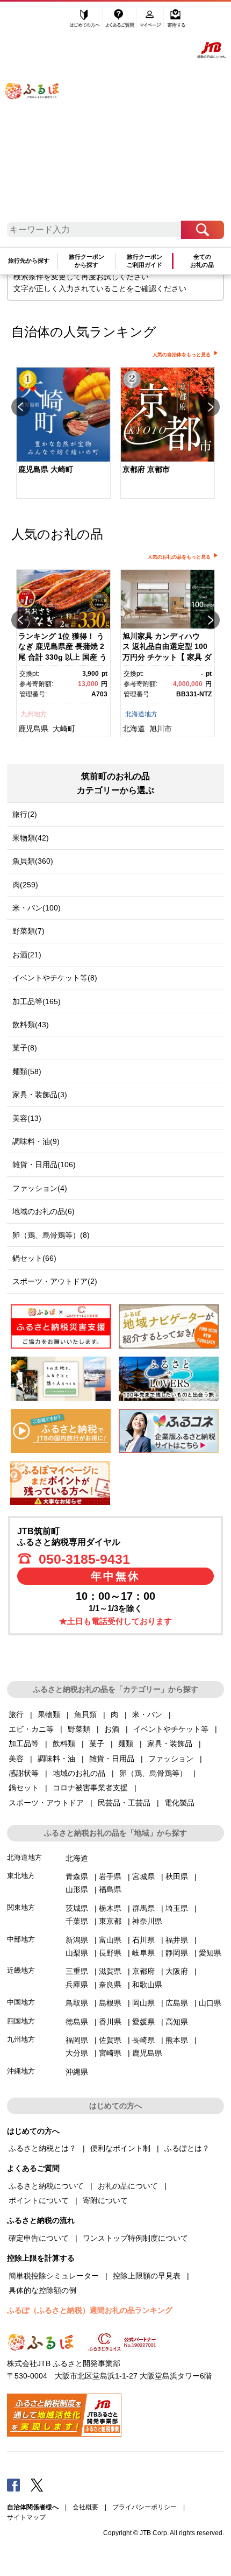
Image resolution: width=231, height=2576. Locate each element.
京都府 (143, 1971)
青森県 (77, 1876)
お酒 (112, 1729)
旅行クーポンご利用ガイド (145, 261)
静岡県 (177, 1953)
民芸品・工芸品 (124, 1803)
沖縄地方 (21, 2071)
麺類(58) (27, 1071)
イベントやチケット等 (171, 1729)
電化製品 (179, 1803)
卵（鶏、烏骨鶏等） (153, 1773)
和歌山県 (147, 1985)
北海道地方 (141, 714)
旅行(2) (25, 814)
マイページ (151, 20)
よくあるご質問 (120, 20)
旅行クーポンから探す (86, 261)
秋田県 (177, 1876)
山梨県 (77, 1953)
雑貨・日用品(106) (44, 1165)
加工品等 (24, 1744)
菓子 (97, 1744)
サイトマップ (26, 2517)
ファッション (171, 1759)
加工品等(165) (37, 1001)
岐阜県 (143, 1953)
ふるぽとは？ (187, 2148)
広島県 (177, 2003)
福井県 (177, 1940)
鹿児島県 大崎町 (46, 469)
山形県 (77, 1889)
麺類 (126, 1744)
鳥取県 (77, 2003)
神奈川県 (147, 1921)
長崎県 (143, 2040)
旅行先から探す (29, 260)
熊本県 (177, 2040)
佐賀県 (110, 2040)
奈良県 (110, 1985)
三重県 (77, 1971)
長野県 (110, 1953)
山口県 (210, 2003)
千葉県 (77, 1921)
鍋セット (24, 1788)
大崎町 (64, 729)
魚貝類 (85, 1714)
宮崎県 (110, 2053)
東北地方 (21, 1876)
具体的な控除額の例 (42, 2290)
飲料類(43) (31, 1025)
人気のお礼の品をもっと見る (179, 557)
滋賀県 (110, 1971)
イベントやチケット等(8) (55, 978)
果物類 (49, 1714)
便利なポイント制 (120, 2148)
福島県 (110, 1889)
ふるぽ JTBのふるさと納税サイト (39, 115)
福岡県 (77, 2040)
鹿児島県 (33, 729)
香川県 (110, 2022)
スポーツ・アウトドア (46, 1803)
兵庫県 (77, 1985)
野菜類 (79, 1729)
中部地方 (21, 1939)
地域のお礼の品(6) (44, 1211)
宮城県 (143, 1876)
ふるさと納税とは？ (42, 2148)
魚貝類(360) (33, 861)
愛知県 (210, 1953)
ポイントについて (39, 2200)
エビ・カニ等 (31, 1729)
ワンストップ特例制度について (135, 2238)
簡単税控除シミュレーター (54, 2276)
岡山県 (143, 2003)
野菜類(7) (28, 931)
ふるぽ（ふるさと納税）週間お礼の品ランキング (90, 2310)
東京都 (110, 1921)
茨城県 (77, 1908)
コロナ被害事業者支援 (90, 1788)
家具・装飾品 (170, 1744)
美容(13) (27, 1118)
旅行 (16, 1714)
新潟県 (77, 1940)
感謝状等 (24, 1773)
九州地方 (34, 714)
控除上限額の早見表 (147, 2276)
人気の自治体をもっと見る (182, 355)
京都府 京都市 (146, 469)
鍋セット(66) (34, 1258)
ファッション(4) (40, 1188)
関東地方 (21, 1907)
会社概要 (85, 2507)
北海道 (134, 729)
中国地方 (21, 2002)
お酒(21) (27, 955)
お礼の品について (128, 2186)
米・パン (147, 1714)
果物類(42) (31, 838)
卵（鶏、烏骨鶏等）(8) (51, 1235)
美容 (16, 1759)
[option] (63, 434)
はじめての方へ (85, 20)
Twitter (37, 2485)
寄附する (176, 20)
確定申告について (39, 2238)
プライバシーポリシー (145, 2507)
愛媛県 (143, 2022)
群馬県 (143, 1908)
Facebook (13, 2485)
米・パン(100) (37, 908)
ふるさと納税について (46, 2186)
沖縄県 (77, 2072)
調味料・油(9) (36, 1141)
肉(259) (25, 885)
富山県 (110, 1940)
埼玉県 (177, 1908)
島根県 (110, 2003)
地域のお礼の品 (79, 1773)
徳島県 (77, 2022)
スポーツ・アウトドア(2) (55, 1281)
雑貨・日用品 (112, 1759)
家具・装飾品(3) (40, 1095)
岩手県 (110, 1876)
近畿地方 (21, 1970)
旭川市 (161, 729)
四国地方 (21, 2021)
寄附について (105, 2200)
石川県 (143, 1940)
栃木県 (110, 1908)
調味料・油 (56, 1759)
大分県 (77, 2053)
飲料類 (64, 1744)
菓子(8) (25, 1048)
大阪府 (177, 1971)
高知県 (177, 2022)
